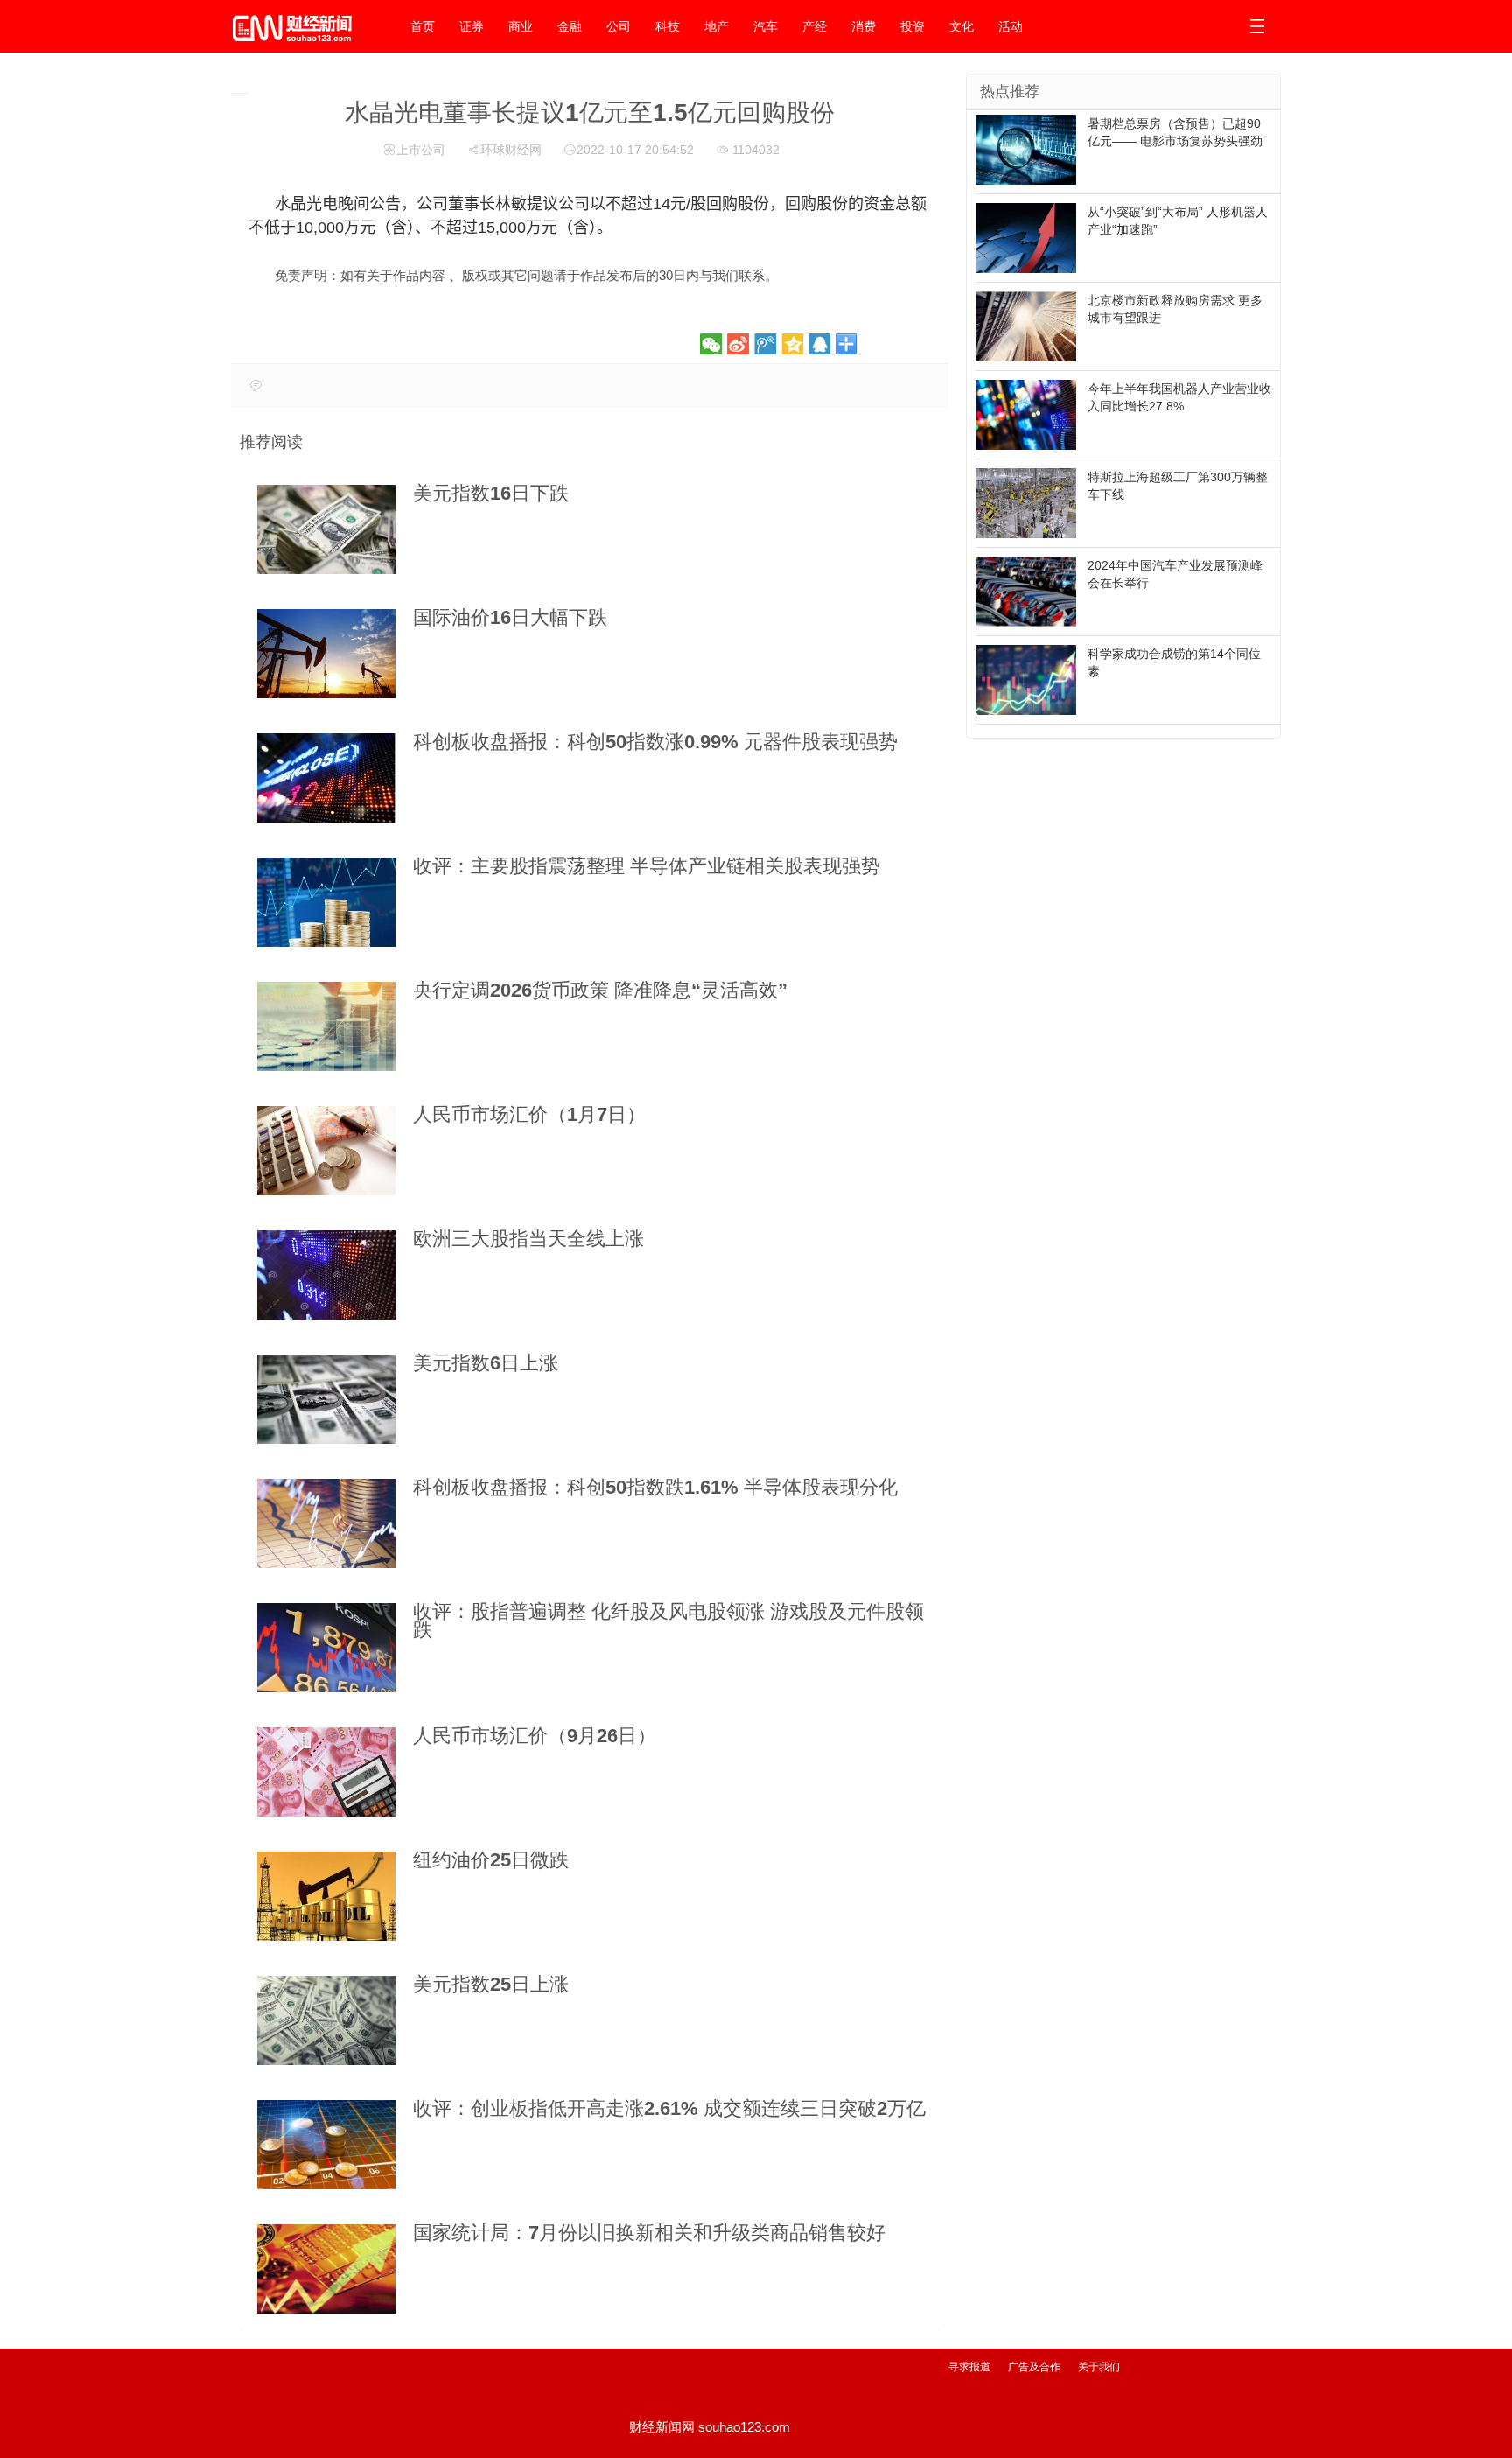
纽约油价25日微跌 (491, 1860)
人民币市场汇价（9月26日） (535, 1736)
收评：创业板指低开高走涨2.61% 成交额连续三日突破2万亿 (669, 2108)
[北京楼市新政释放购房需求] (1026, 326)
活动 (1011, 26)
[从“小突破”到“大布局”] (1026, 237)
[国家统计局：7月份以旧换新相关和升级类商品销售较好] (326, 2269)
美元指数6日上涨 (486, 1363)
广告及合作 (1034, 2367)
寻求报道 (969, 2367)
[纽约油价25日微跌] (326, 1896)
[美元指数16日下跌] (326, 529)
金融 (570, 26)
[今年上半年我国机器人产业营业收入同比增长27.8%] (1026, 414)
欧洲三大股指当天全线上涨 (528, 1239)
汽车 (766, 26)
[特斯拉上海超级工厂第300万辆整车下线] (1026, 502)
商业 (521, 26)
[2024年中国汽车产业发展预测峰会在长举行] (1026, 591)
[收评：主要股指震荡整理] (326, 902)
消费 (864, 26)
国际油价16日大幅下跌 (510, 617)
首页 (423, 26)
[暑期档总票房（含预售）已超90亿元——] (1026, 149)
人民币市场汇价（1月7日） (529, 1114)
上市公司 (421, 150)
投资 (913, 26)
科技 (668, 26)
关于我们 (1099, 2367)
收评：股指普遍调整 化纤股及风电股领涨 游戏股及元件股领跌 (668, 1621)
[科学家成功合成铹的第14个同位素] (1026, 679)
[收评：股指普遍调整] (326, 1648)
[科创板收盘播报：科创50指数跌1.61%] (326, 1523)
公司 (619, 26)
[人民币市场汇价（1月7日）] (326, 1151)
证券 (472, 26)
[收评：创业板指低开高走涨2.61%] (326, 2145)
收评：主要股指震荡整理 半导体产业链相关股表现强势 (647, 866)
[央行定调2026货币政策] (326, 1026)
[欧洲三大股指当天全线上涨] (326, 1275)
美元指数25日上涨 (491, 1984)
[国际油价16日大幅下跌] (326, 654)
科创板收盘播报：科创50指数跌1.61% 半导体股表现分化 (655, 1487)
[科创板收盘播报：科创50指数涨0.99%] (326, 778)
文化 (962, 26)
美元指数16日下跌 (491, 493)
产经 (815, 26)
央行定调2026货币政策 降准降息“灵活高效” (600, 990)
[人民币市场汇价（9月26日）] (326, 1772)
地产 (717, 26)
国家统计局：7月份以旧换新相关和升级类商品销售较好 (649, 2233)
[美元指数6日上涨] (326, 1399)
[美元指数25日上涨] (326, 2020)
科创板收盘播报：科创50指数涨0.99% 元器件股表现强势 (655, 742)
